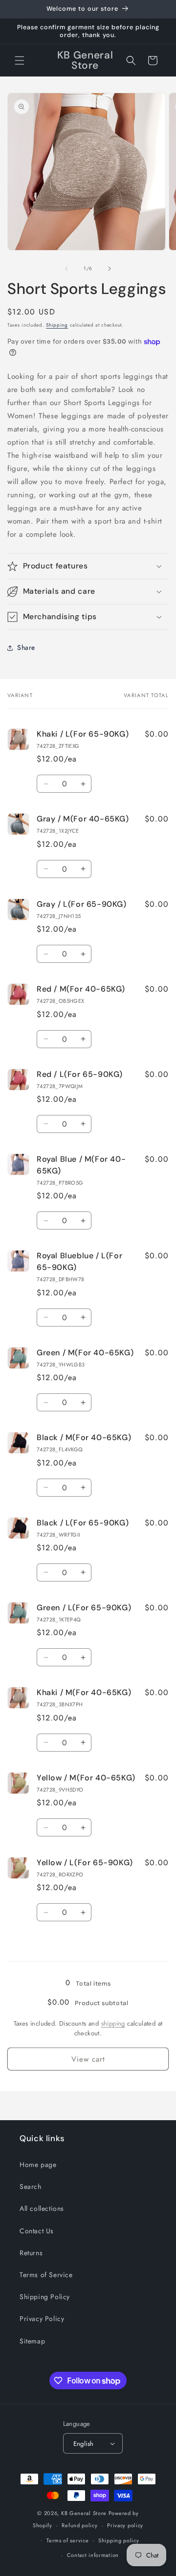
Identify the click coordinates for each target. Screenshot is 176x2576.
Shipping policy (119, 2540)
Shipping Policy (45, 2297)
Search (31, 2186)
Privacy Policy (42, 2319)
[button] (20, 60)
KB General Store (84, 2513)
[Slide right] (110, 269)
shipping (113, 2023)
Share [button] (26, 647)
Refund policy (79, 2525)
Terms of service (67, 2540)
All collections (42, 2208)
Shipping (57, 325)
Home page (38, 2165)
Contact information (93, 2555)
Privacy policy (125, 2525)
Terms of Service (46, 2275)
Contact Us (37, 2231)
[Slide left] (66, 269)
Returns (31, 2253)
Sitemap (32, 2341)
